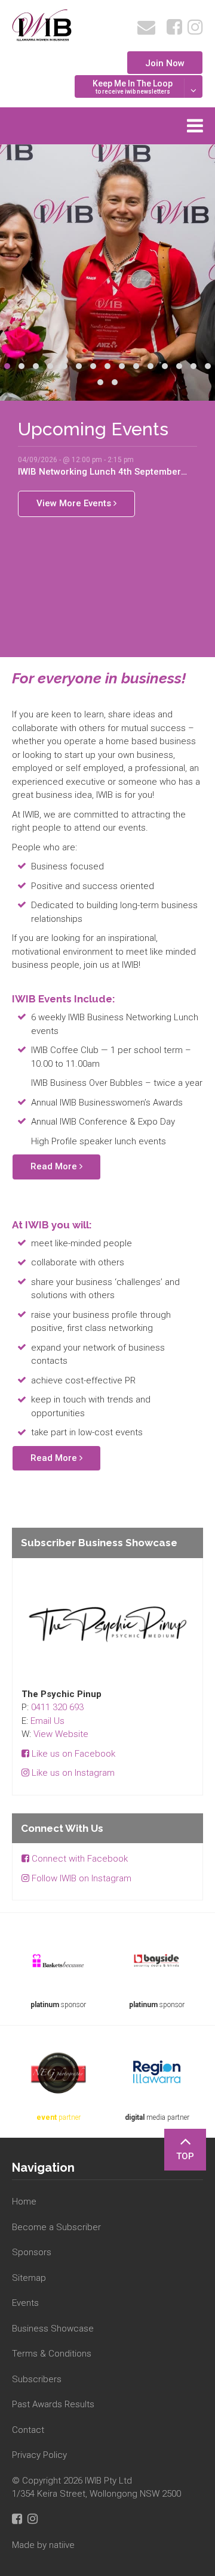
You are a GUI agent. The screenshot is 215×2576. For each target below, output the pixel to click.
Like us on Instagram (72, 1773)
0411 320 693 (57, 1707)
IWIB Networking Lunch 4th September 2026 (99, 472)
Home (24, 2202)
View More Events (75, 503)
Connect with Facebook (79, 1859)
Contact (28, 2430)
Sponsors (32, 2252)
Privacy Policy (39, 2455)
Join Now (165, 63)
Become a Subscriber (56, 2227)
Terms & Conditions (52, 2354)
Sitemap (29, 2278)
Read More (55, 1166)
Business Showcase (53, 2329)
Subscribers (37, 2379)
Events (25, 2303)
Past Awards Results (53, 2404)
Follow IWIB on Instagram (80, 1878)
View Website (61, 1734)
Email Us (47, 1721)
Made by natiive (43, 2545)
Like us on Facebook (72, 1754)
